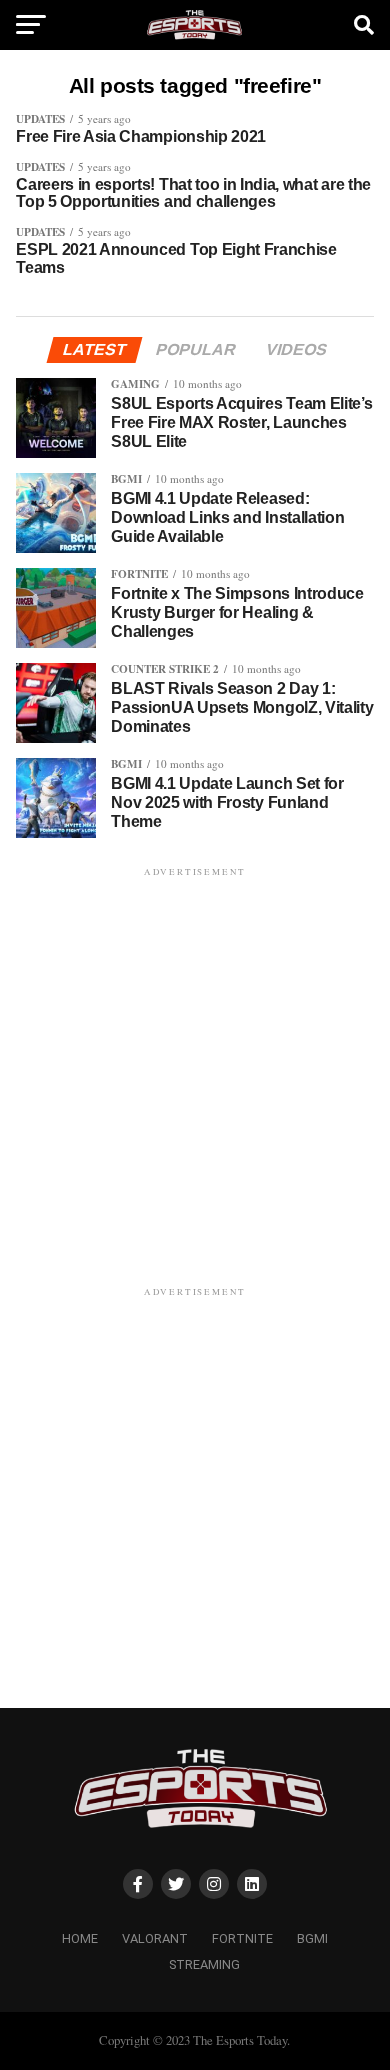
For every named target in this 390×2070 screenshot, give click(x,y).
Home (80, 1938)
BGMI (312, 1938)
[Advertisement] (195, 1076)
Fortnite (242, 1938)
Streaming (204, 1964)
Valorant (155, 1938)
